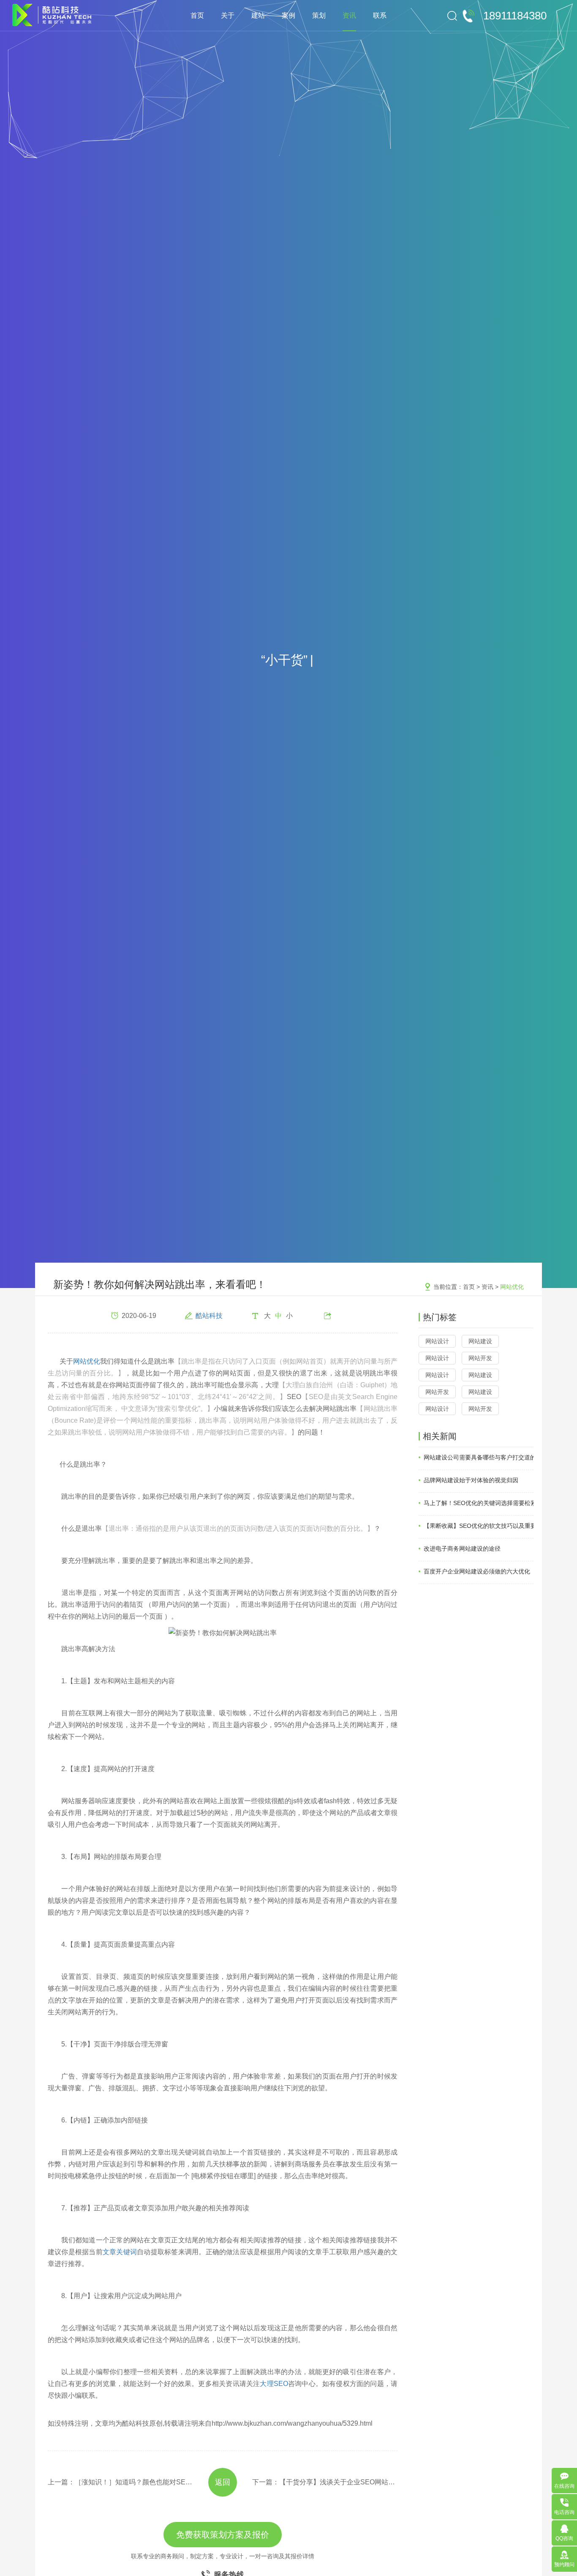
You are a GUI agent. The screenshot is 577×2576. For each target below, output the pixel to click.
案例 (288, 15)
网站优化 (512, 1287)
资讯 (349, 15)
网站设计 (437, 1341)
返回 (223, 2482)
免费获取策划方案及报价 (223, 2535)
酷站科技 (209, 1316)
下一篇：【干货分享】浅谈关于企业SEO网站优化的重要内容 (325, 2482)
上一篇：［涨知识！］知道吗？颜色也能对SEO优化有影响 (120, 2482)
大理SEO (274, 2384)
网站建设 (480, 1341)
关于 (228, 15)
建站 (258, 15)
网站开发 (480, 1358)
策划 (319, 15)
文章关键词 (120, 2252)
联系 (380, 15)
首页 (197, 15)
